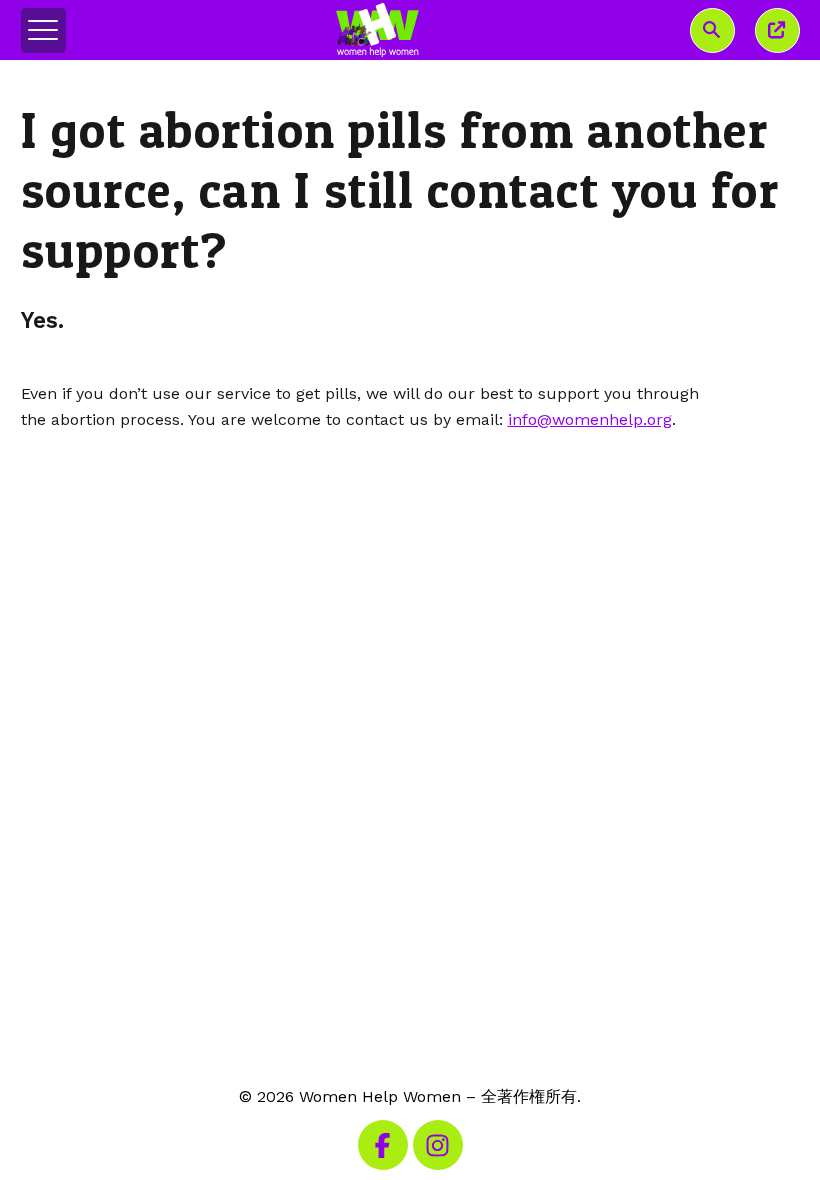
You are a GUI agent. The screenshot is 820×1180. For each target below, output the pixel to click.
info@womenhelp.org (590, 419)
